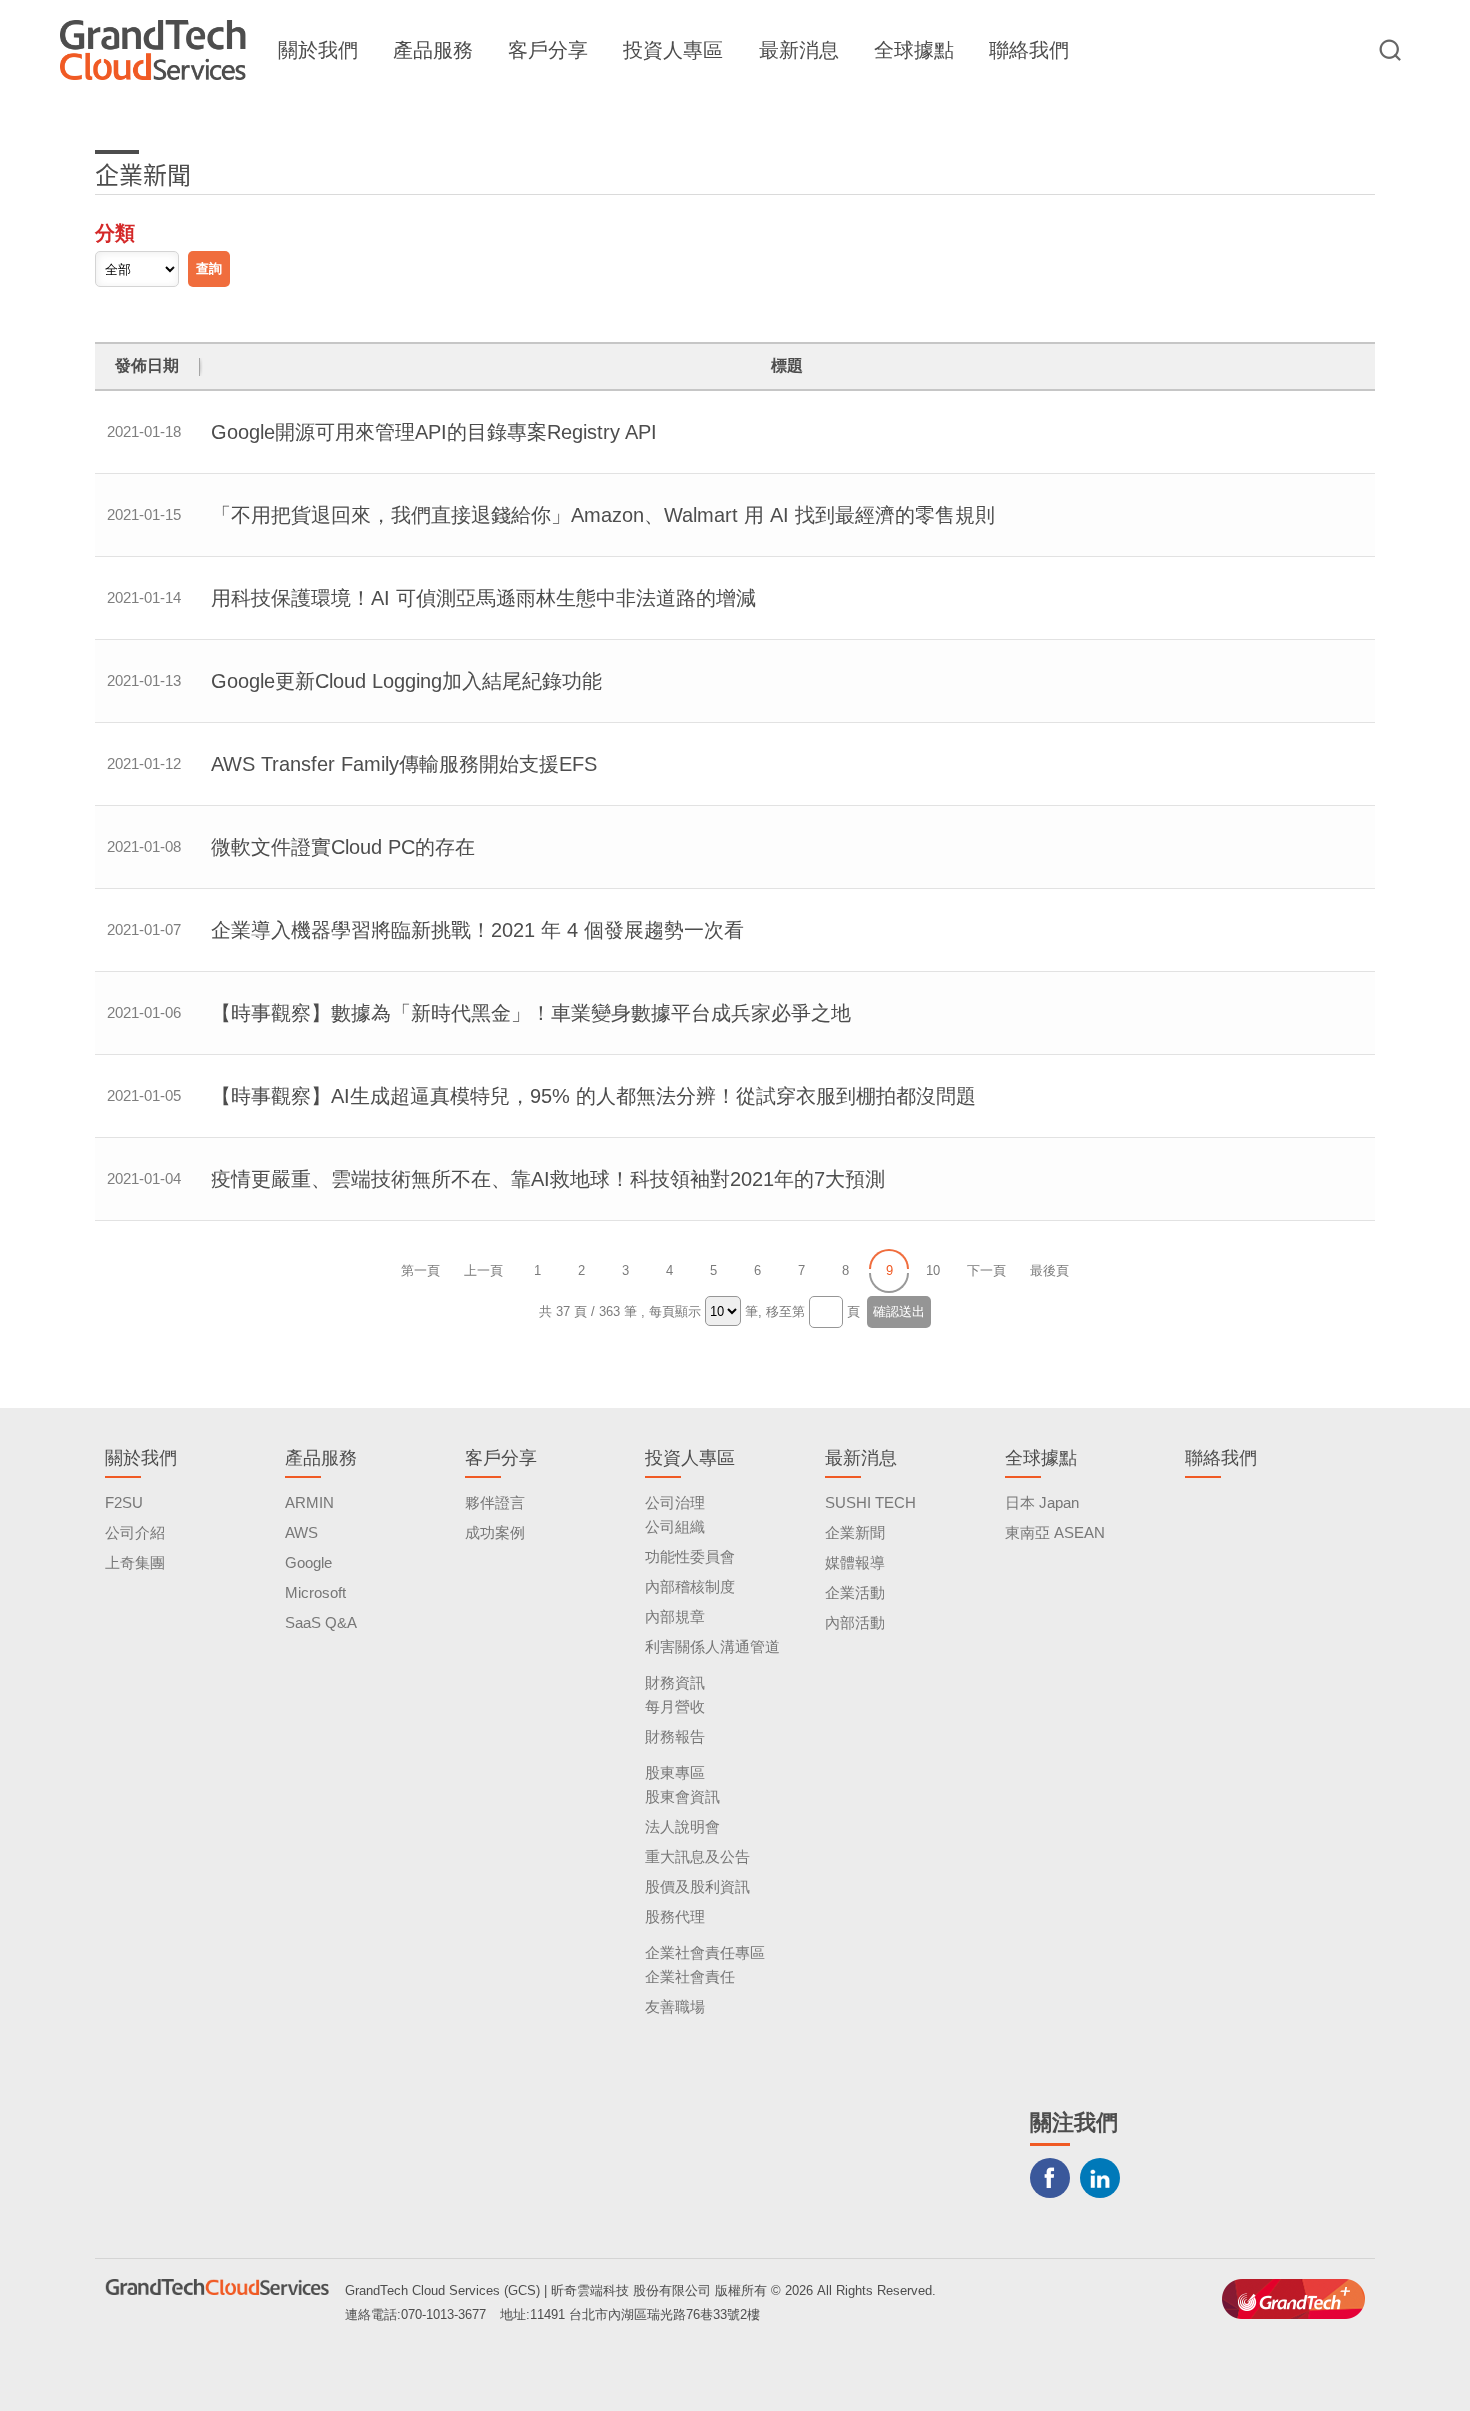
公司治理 (675, 1502)
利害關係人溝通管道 (712, 1646)
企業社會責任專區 (705, 1952)
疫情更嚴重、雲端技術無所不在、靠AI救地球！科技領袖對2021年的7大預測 (548, 1179)
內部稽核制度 (690, 1586)
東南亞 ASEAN (1055, 1532)
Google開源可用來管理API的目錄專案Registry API (434, 432)
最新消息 (799, 50)
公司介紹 (135, 1532)
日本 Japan (1042, 1502)
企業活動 (855, 1592)
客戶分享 (548, 50)
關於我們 (318, 50)
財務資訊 (675, 1682)
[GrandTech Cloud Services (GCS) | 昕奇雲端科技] (153, 50)
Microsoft (315, 1592)
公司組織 (675, 1526)
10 (933, 1270)
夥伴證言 (495, 1502)
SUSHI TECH (870, 1502)
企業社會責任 (690, 1976)
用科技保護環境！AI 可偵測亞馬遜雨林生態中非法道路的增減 (483, 598)
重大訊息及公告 (697, 1856)
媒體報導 (855, 1562)
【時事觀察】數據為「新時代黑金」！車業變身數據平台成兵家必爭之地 (531, 1013)
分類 (115, 233)
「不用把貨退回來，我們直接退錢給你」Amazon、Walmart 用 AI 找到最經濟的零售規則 (603, 515)
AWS (301, 1532)
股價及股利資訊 (697, 1886)
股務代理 (675, 1916)
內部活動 (855, 1622)
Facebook (1050, 2178)
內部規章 (675, 1616)
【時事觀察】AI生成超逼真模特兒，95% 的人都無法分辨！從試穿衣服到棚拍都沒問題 (593, 1096)
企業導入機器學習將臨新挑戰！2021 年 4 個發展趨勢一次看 (477, 930)
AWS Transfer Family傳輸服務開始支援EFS (404, 764)
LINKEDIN (1100, 2178)
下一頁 (986, 1270)
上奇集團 (135, 1562)
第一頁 (420, 1270)
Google (308, 1562)
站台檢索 (1390, 50)
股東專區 (675, 1772)
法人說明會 (682, 1826)
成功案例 (495, 1532)
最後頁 (1049, 1270)
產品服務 (433, 50)
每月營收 (675, 1706)
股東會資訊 (682, 1796)
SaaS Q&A (321, 1622)
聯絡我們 (1029, 50)
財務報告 (675, 1736)
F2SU (124, 1502)
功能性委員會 (690, 1556)
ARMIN (309, 1502)
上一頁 (483, 1270)
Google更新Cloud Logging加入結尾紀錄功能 (406, 681)
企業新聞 (855, 1532)
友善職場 (675, 2006)
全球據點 (914, 50)
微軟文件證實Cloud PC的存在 (343, 847)
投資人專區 (673, 50)
